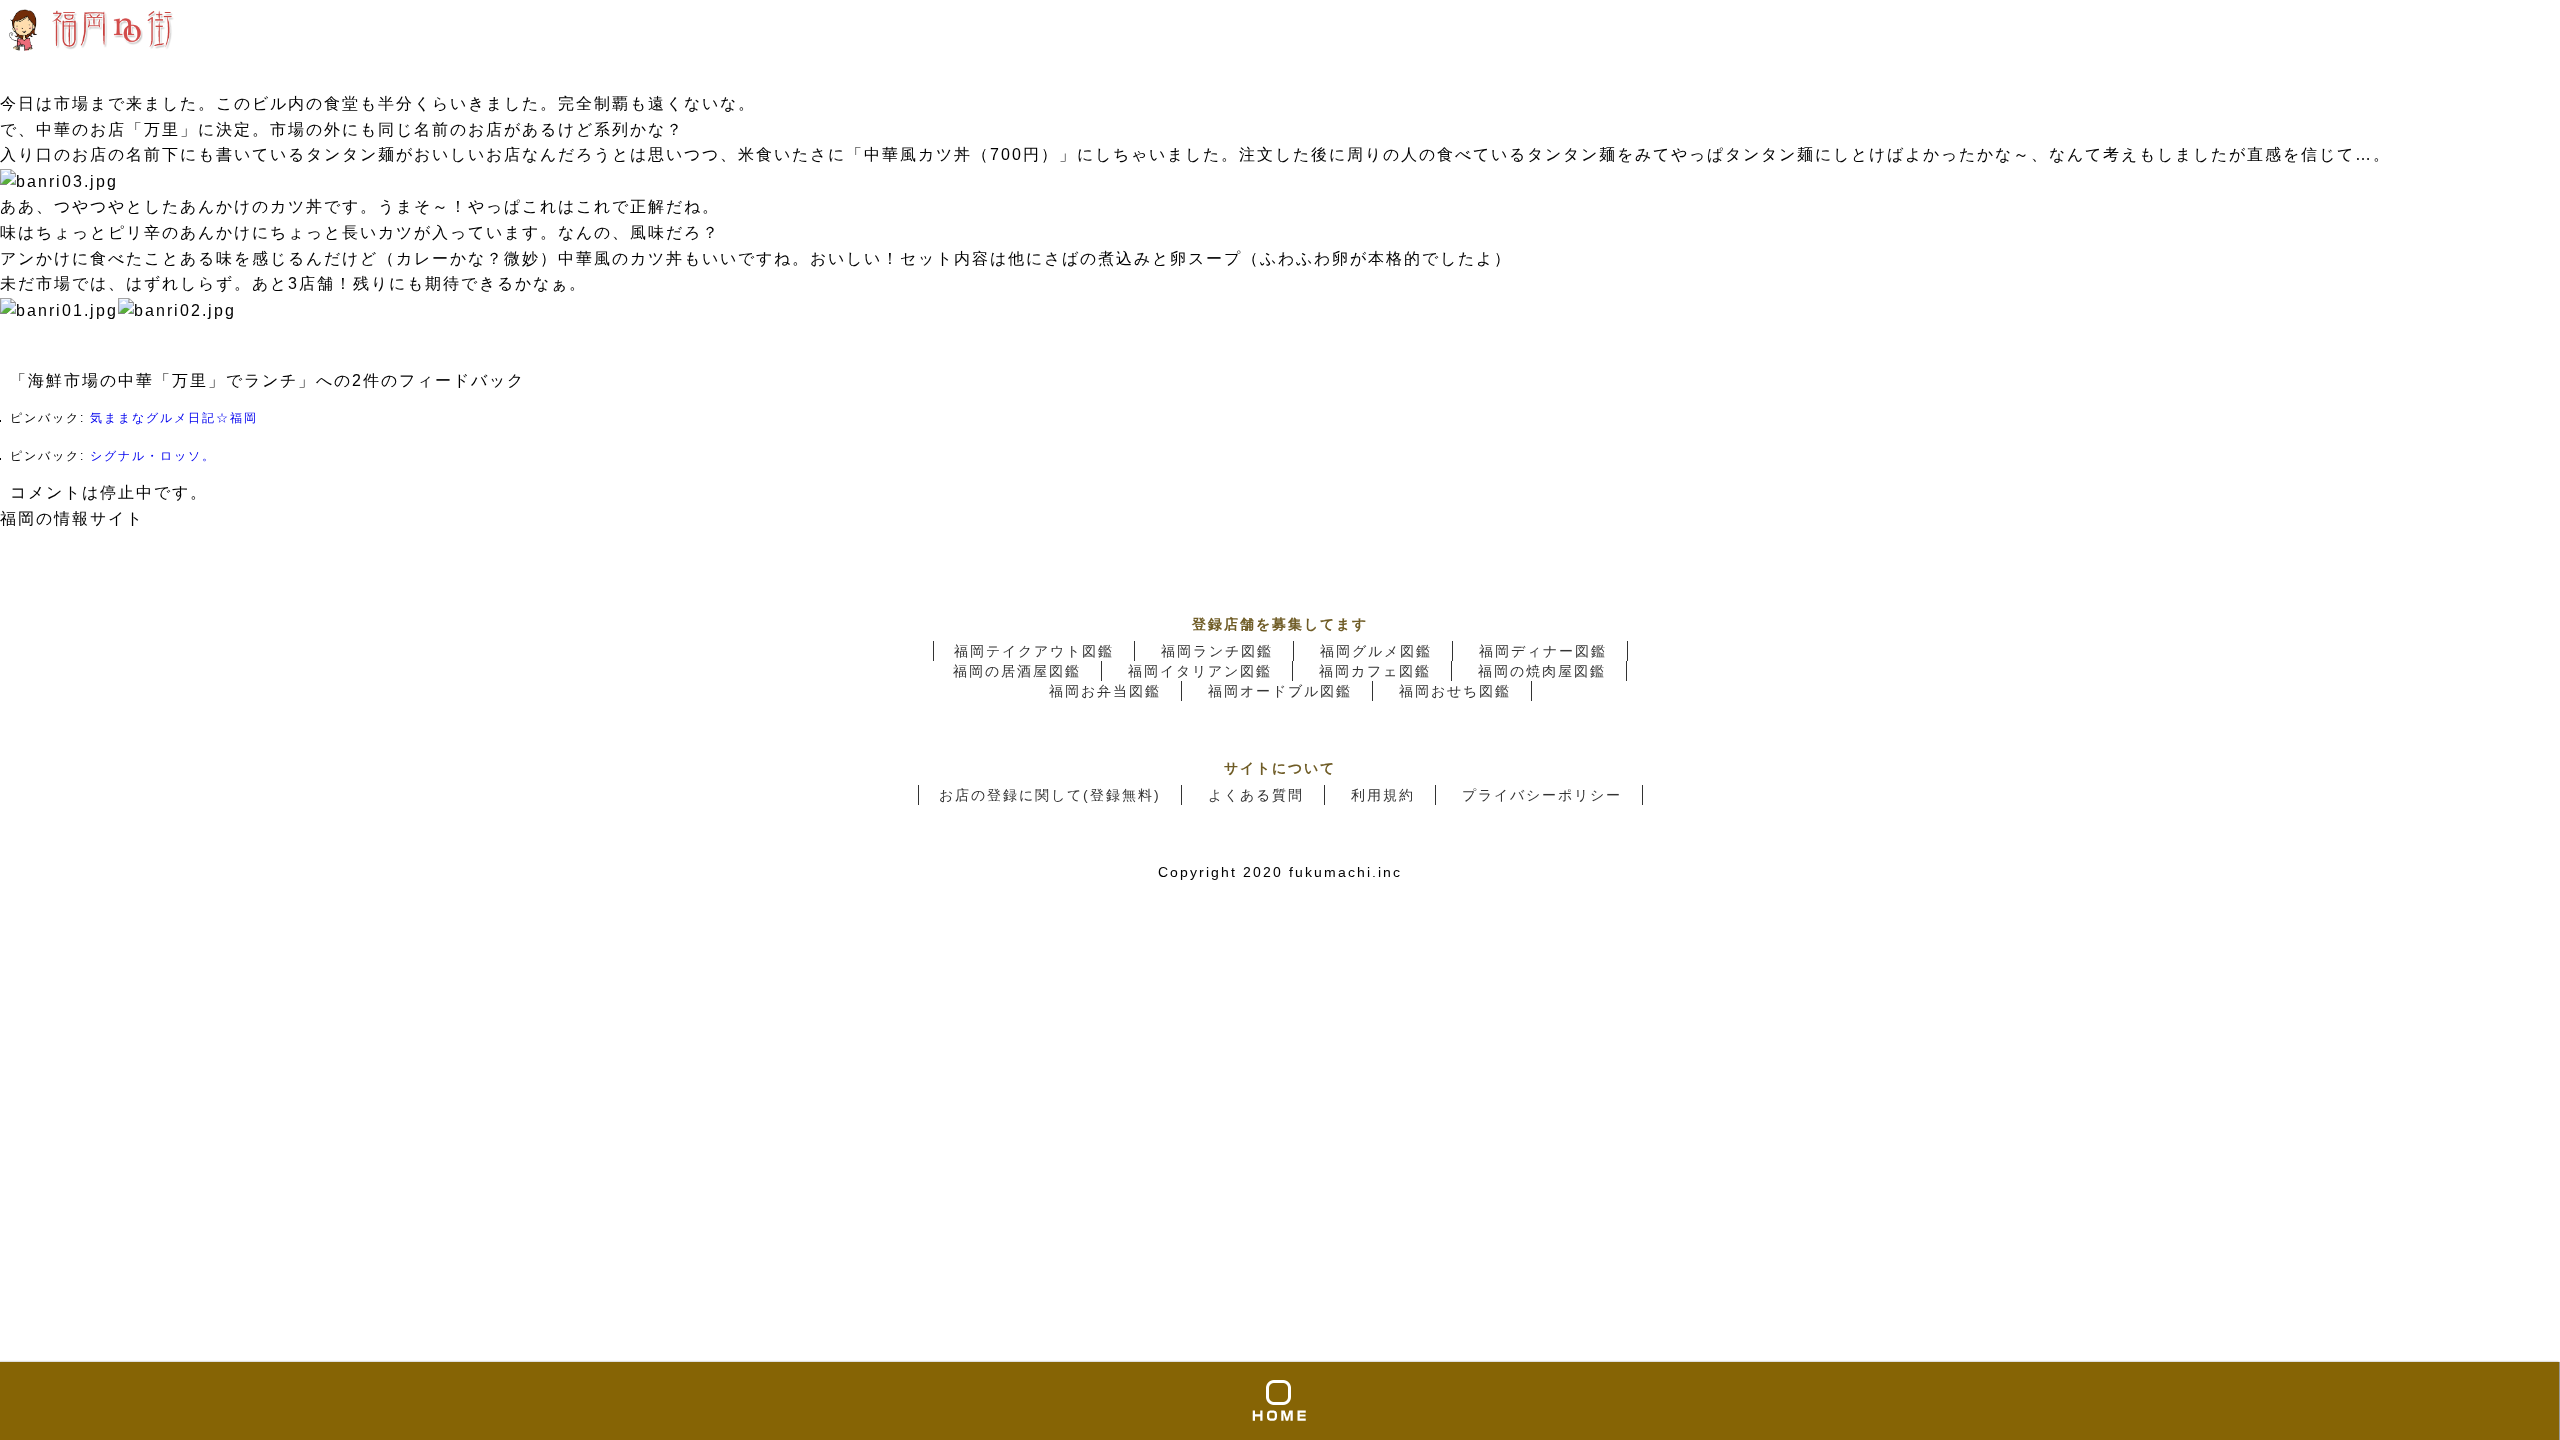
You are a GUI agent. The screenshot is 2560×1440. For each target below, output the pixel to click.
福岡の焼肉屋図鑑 (1542, 671)
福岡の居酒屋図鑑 (1017, 671)
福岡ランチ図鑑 (1217, 651)
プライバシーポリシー (1542, 795)
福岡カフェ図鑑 (1375, 671)
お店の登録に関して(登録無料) (1050, 795)
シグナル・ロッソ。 (153, 456)
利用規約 (1383, 795)
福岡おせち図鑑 (1455, 691)
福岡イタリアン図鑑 (1200, 671)
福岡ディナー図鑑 (1543, 651)
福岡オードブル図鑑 (1280, 691)
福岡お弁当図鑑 (1105, 691)
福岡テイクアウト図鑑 (1034, 651)
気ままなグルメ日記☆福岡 (174, 418)
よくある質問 (1256, 795)
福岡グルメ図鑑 (1376, 651)
